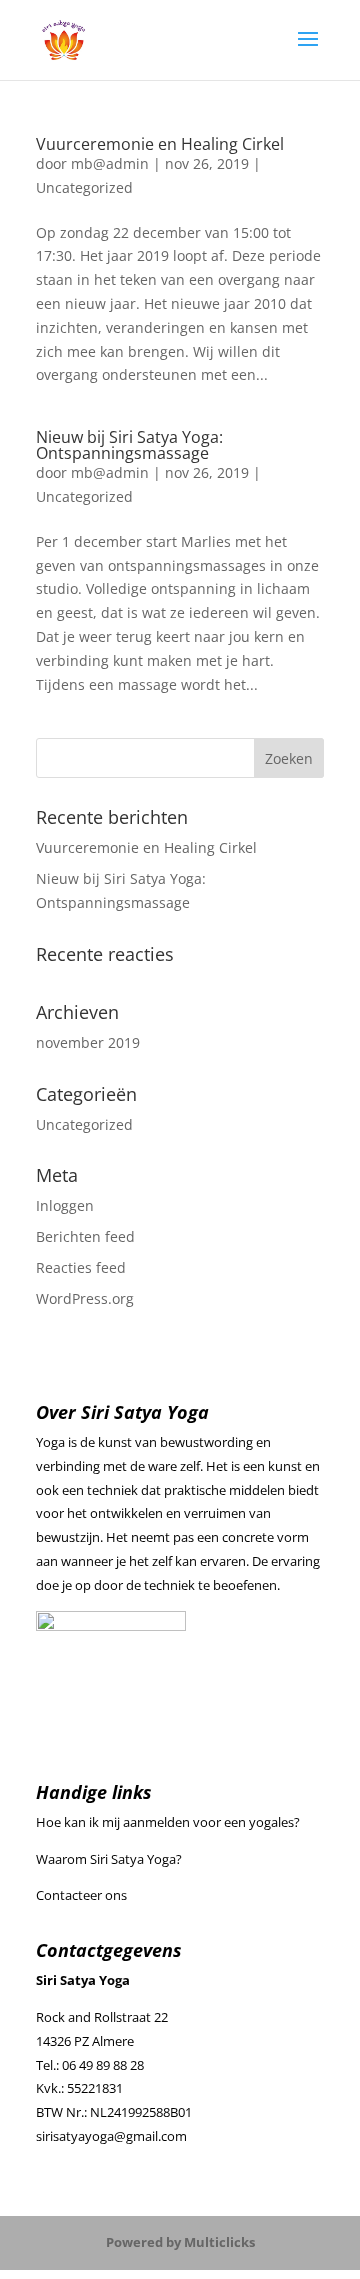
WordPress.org (85, 1298)
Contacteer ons (81, 1895)
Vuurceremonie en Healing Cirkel (160, 144)
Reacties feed (81, 1267)
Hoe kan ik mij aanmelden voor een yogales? (168, 1822)
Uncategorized (84, 187)
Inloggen (65, 1205)
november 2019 (88, 1042)
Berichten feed (85, 1236)
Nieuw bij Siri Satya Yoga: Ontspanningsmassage (129, 445)
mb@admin (110, 163)
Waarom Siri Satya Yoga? (109, 1859)
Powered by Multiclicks (180, 2242)
